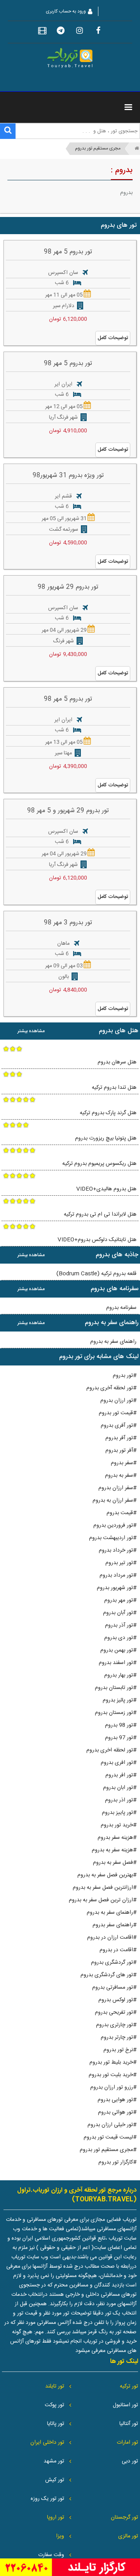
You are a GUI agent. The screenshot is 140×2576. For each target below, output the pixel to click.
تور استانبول (125, 2405)
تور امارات (127, 2443)
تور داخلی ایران (47, 2443)
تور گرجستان (124, 2517)
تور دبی (130, 2461)
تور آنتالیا (129, 2424)
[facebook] (98, 32)
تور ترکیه (129, 2386)
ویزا (60, 2536)
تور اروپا (56, 2517)
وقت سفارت (51, 2555)
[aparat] (42, 32)
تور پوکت (54, 2405)
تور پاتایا (56, 2424)
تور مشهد (54, 2461)
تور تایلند (55, 2386)
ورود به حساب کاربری (66, 11)
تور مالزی (128, 2536)
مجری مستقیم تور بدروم (98, 149)
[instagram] (79, 32)
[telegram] (61, 32)
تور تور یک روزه (47, 2499)
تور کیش (55, 2480)
